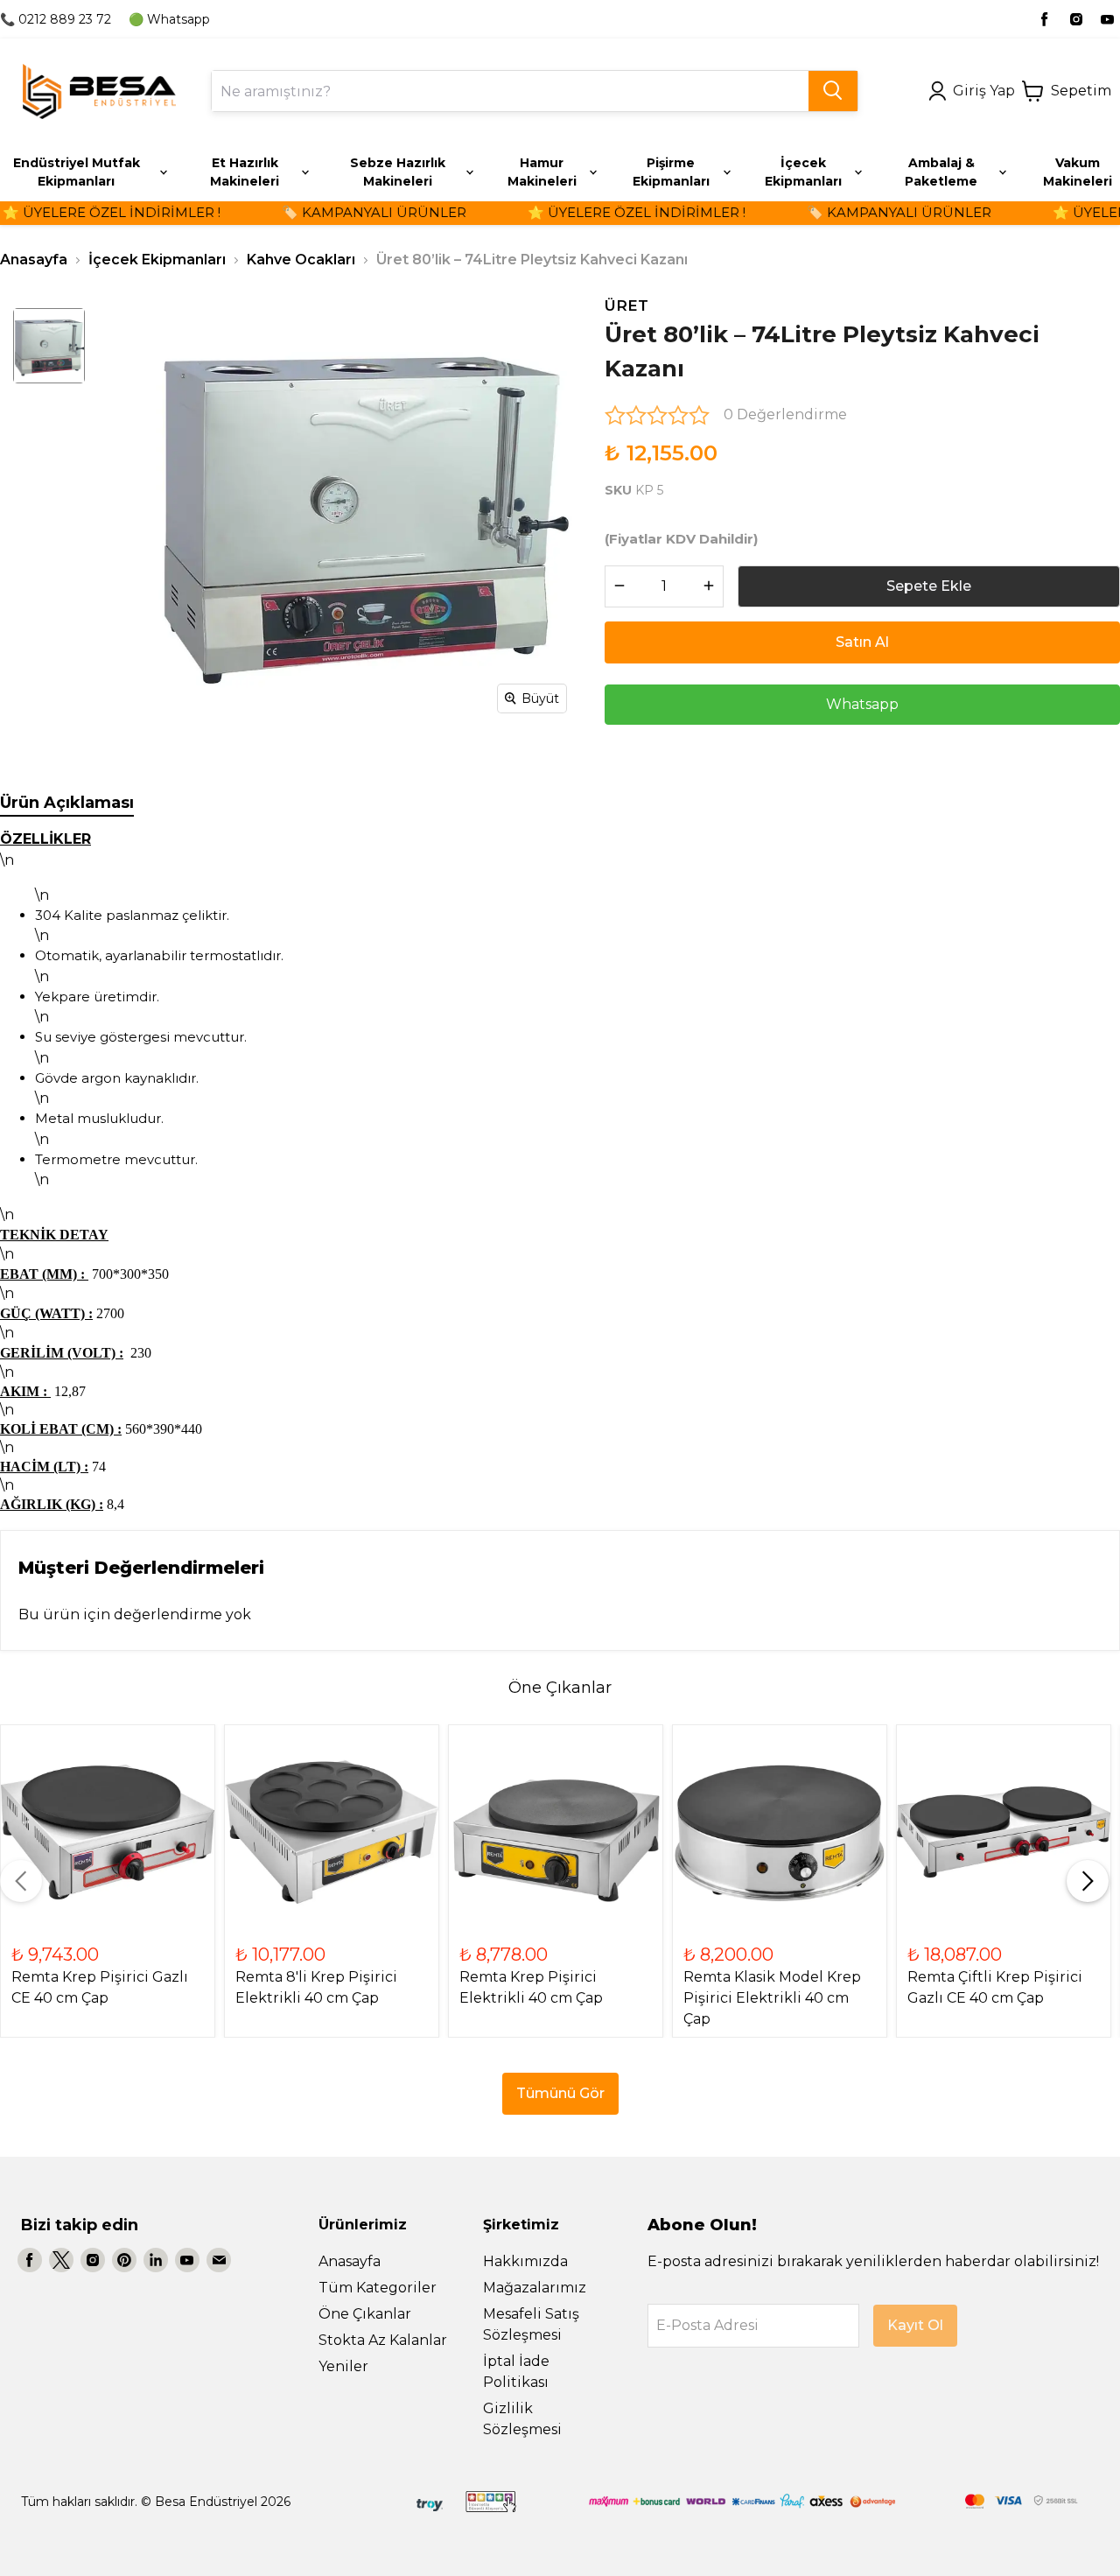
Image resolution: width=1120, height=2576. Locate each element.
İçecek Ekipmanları (157, 260)
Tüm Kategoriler (378, 2288)
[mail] (219, 2260)
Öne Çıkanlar (365, 2314)
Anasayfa (34, 260)
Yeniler (343, 2366)
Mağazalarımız (535, 2288)
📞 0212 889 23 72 (56, 19)
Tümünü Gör (560, 2093)
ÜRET (626, 305)
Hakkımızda (525, 2261)
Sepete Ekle (929, 586)
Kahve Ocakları (301, 260)
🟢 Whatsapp (169, 19)
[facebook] (1045, 19)
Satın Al (862, 642)
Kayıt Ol (915, 2325)
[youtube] (1108, 19)
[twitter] (61, 2260)
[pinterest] (124, 2260)
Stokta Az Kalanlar (383, 2340)
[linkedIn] (156, 2260)
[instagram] (1076, 19)
